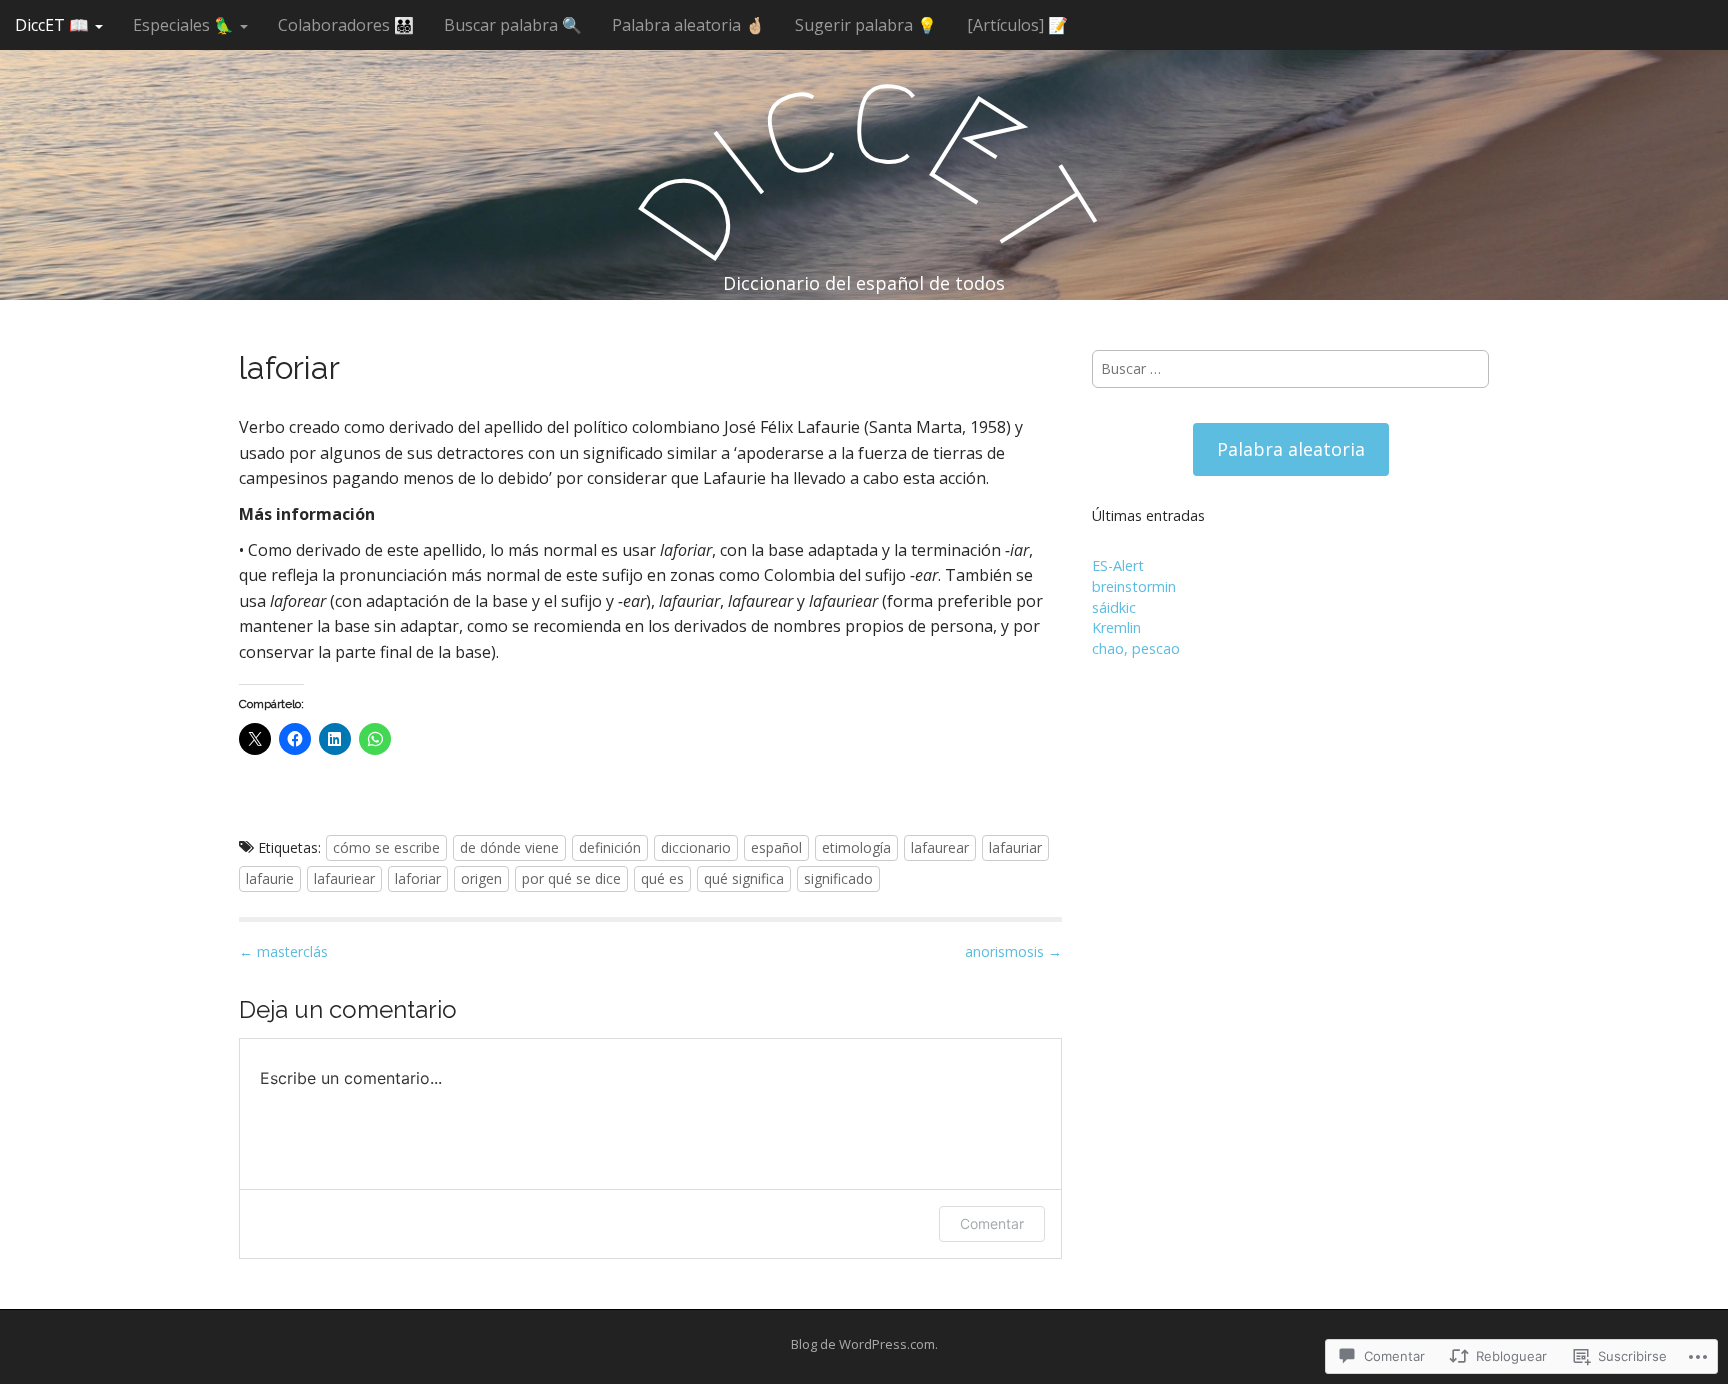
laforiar (418, 878)
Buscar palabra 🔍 (513, 25)
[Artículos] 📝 (1017, 25)
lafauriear (344, 878)
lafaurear (940, 847)
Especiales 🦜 (185, 25)
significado (838, 878)
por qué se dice (571, 878)
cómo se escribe (386, 847)
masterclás (283, 951)
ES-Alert (1118, 565)
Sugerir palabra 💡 (866, 25)
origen (481, 878)
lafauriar (1015, 847)
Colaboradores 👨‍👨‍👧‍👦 (346, 25)
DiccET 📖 (54, 25)
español (776, 847)
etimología (856, 847)
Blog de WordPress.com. (864, 1344)
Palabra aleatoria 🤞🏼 (688, 25)
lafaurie (270, 878)
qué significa (744, 878)
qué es (662, 878)
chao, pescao (1136, 648)
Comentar (992, 1223)
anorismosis (1013, 951)
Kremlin (1116, 627)
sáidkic (1114, 607)
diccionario (696, 847)
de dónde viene (509, 847)
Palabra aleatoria (1291, 449)
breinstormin (1134, 586)
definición (610, 847)
